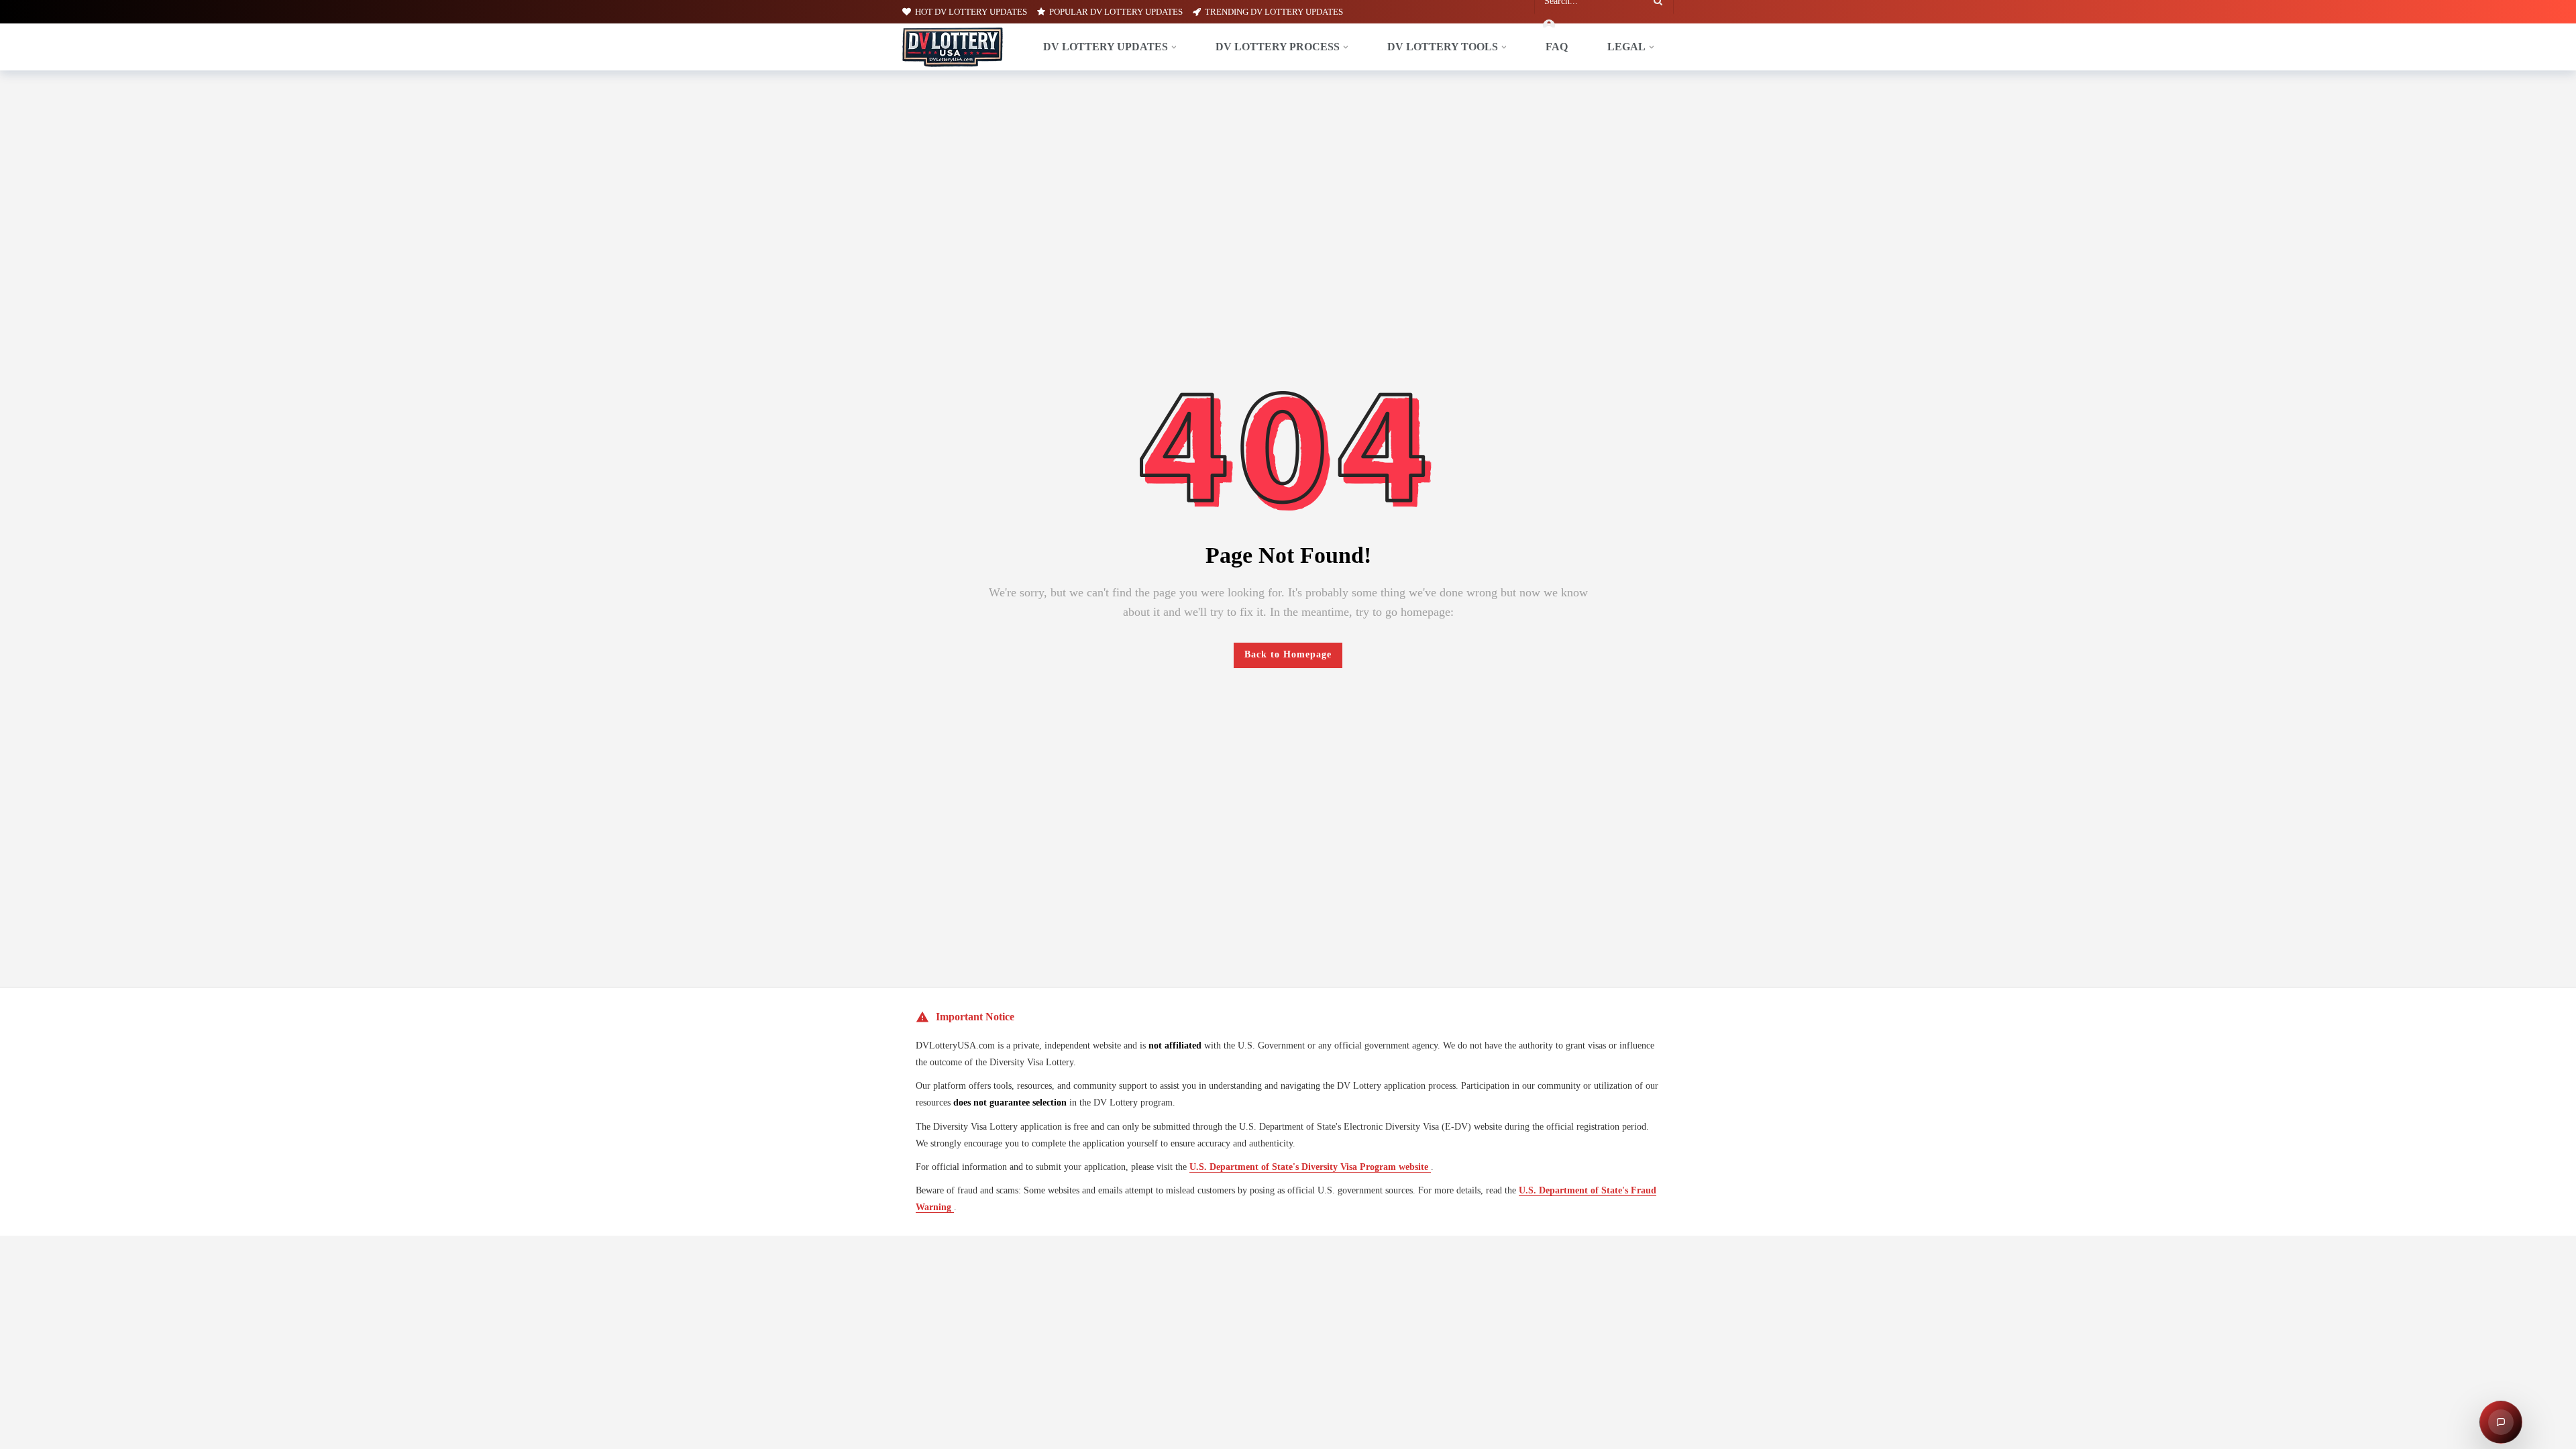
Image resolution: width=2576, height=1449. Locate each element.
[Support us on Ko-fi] (23, 1429)
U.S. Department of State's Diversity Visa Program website (1310, 1167)
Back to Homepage (1288, 654)
